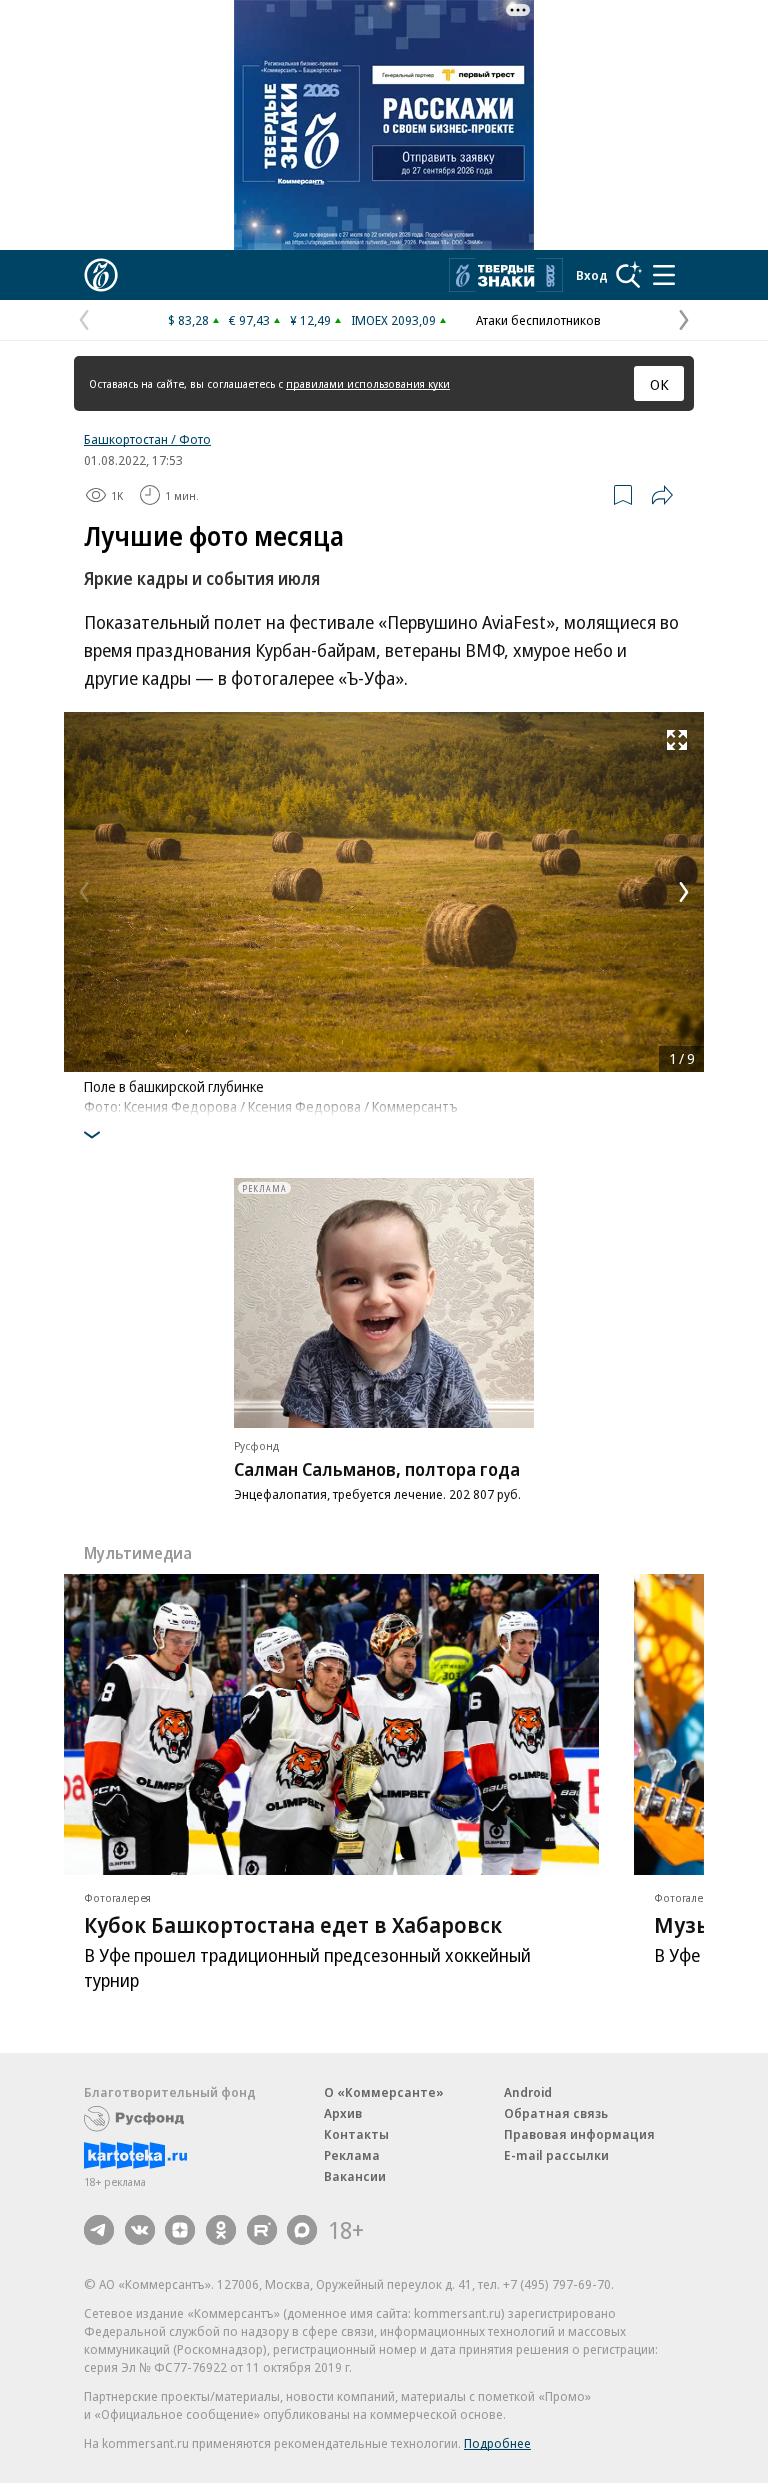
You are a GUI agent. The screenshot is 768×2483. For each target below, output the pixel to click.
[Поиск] (629, 275)
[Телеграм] (99, 2230)
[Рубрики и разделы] (664, 275)
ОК (659, 384)
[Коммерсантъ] (101, 275)
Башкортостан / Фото (147, 439)
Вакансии (355, 2176)
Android (528, 2092)
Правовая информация (579, 2134)
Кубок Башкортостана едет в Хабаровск (293, 1924)
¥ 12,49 (310, 320)
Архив (343, 2113)
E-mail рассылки (556, 2155)
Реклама (352, 2155)
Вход (592, 275)
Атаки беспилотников (538, 320)
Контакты (356, 2134)
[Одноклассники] (221, 2230)
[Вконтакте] (140, 2230)
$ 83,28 (188, 320)
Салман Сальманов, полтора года (377, 1469)
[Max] (302, 2230)
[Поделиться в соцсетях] (662, 495)
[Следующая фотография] (684, 892)
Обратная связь (556, 2113)
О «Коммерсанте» (384, 2092)
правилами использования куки (368, 383)
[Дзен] (180, 2230)
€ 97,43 (249, 320)
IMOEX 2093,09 (393, 320)
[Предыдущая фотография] (84, 892)
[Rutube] (262, 2230)
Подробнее (497, 2443)
